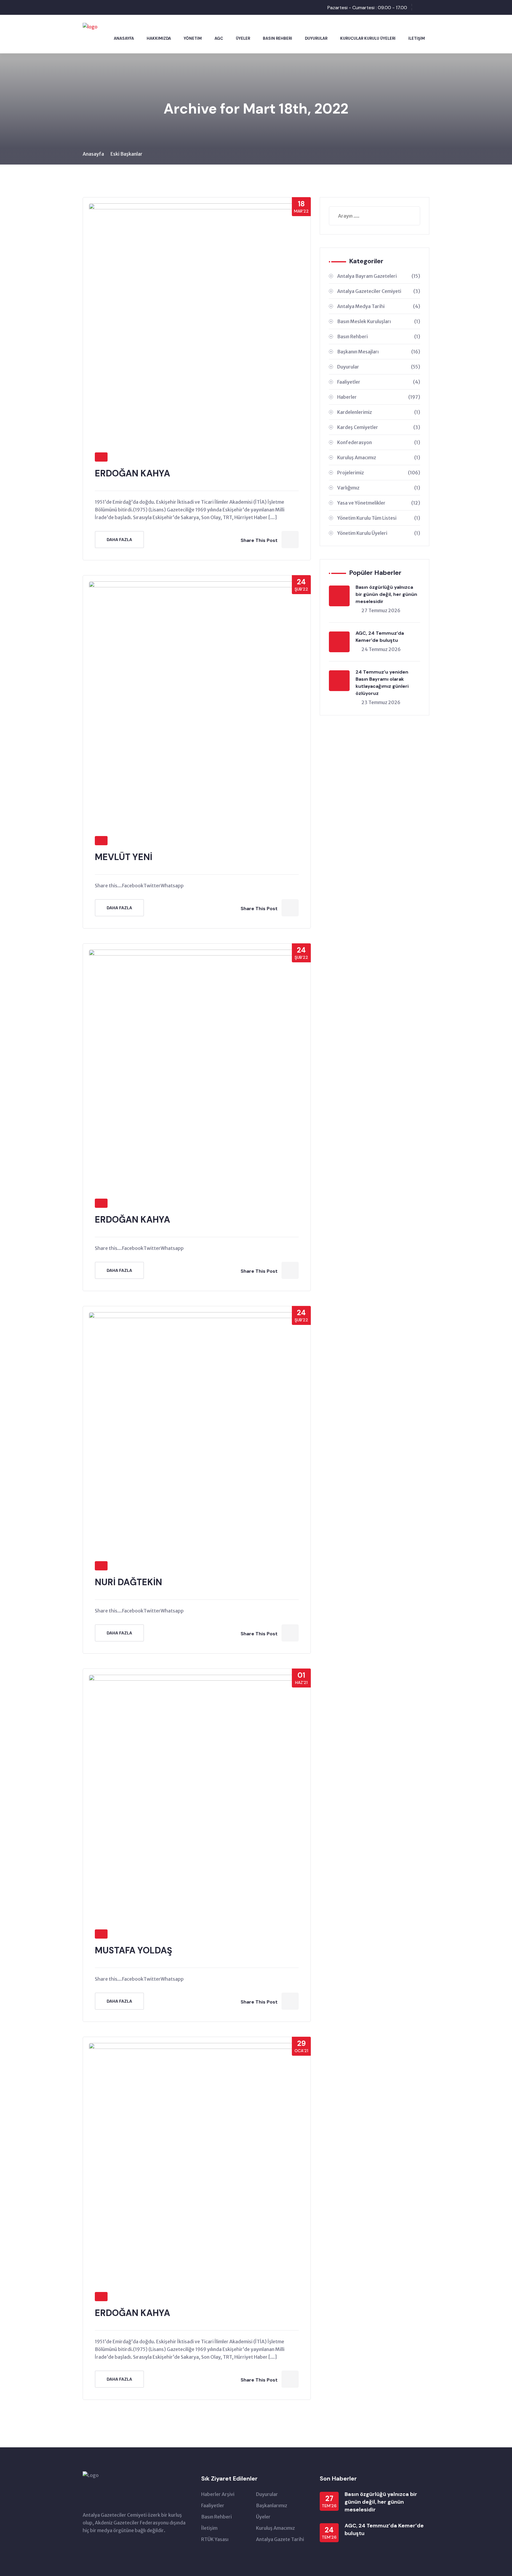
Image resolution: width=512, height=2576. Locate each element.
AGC (219, 38)
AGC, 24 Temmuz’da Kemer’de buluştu (380, 637)
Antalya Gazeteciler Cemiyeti (379, 291)
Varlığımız (379, 488)
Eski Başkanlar (127, 154)
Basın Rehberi (277, 38)
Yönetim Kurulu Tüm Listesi (379, 518)
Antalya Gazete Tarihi (280, 2539)
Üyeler (243, 38)
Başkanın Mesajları (379, 352)
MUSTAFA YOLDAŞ (133, 1950)
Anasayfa (124, 38)
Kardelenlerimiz (379, 412)
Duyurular (316, 38)
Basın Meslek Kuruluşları (379, 321)
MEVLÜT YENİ (124, 857)
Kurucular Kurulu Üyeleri (368, 38)
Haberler (379, 397)
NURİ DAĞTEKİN (128, 1582)
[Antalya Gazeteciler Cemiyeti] (90, 26)
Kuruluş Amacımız (379, 457)
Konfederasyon (379, 442)
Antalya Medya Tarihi (379, 306)
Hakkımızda (159, 38)
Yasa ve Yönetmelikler (379, 503)
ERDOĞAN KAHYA (132, 473)
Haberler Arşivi (218, 2494)
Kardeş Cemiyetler (379, 427)
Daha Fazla (119, 540)
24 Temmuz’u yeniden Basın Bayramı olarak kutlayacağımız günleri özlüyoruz (382, 683)
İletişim (417, 38)
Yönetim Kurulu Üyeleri (379, 533)
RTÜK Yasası (215, 2539)
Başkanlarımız (272, 2505)
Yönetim (193, 38)
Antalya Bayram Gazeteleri (379, 276)
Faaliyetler (379, 382)
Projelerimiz (379, 473)
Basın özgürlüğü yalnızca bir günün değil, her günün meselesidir (386, 594)
